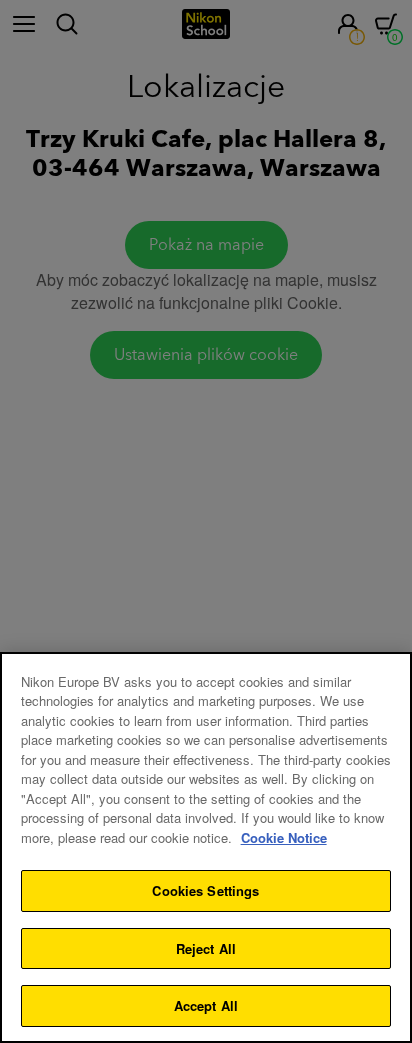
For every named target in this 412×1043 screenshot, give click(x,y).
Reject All (206, 948)
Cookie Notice (284, 837)
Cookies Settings (205, 890)
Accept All (206, 1005)
